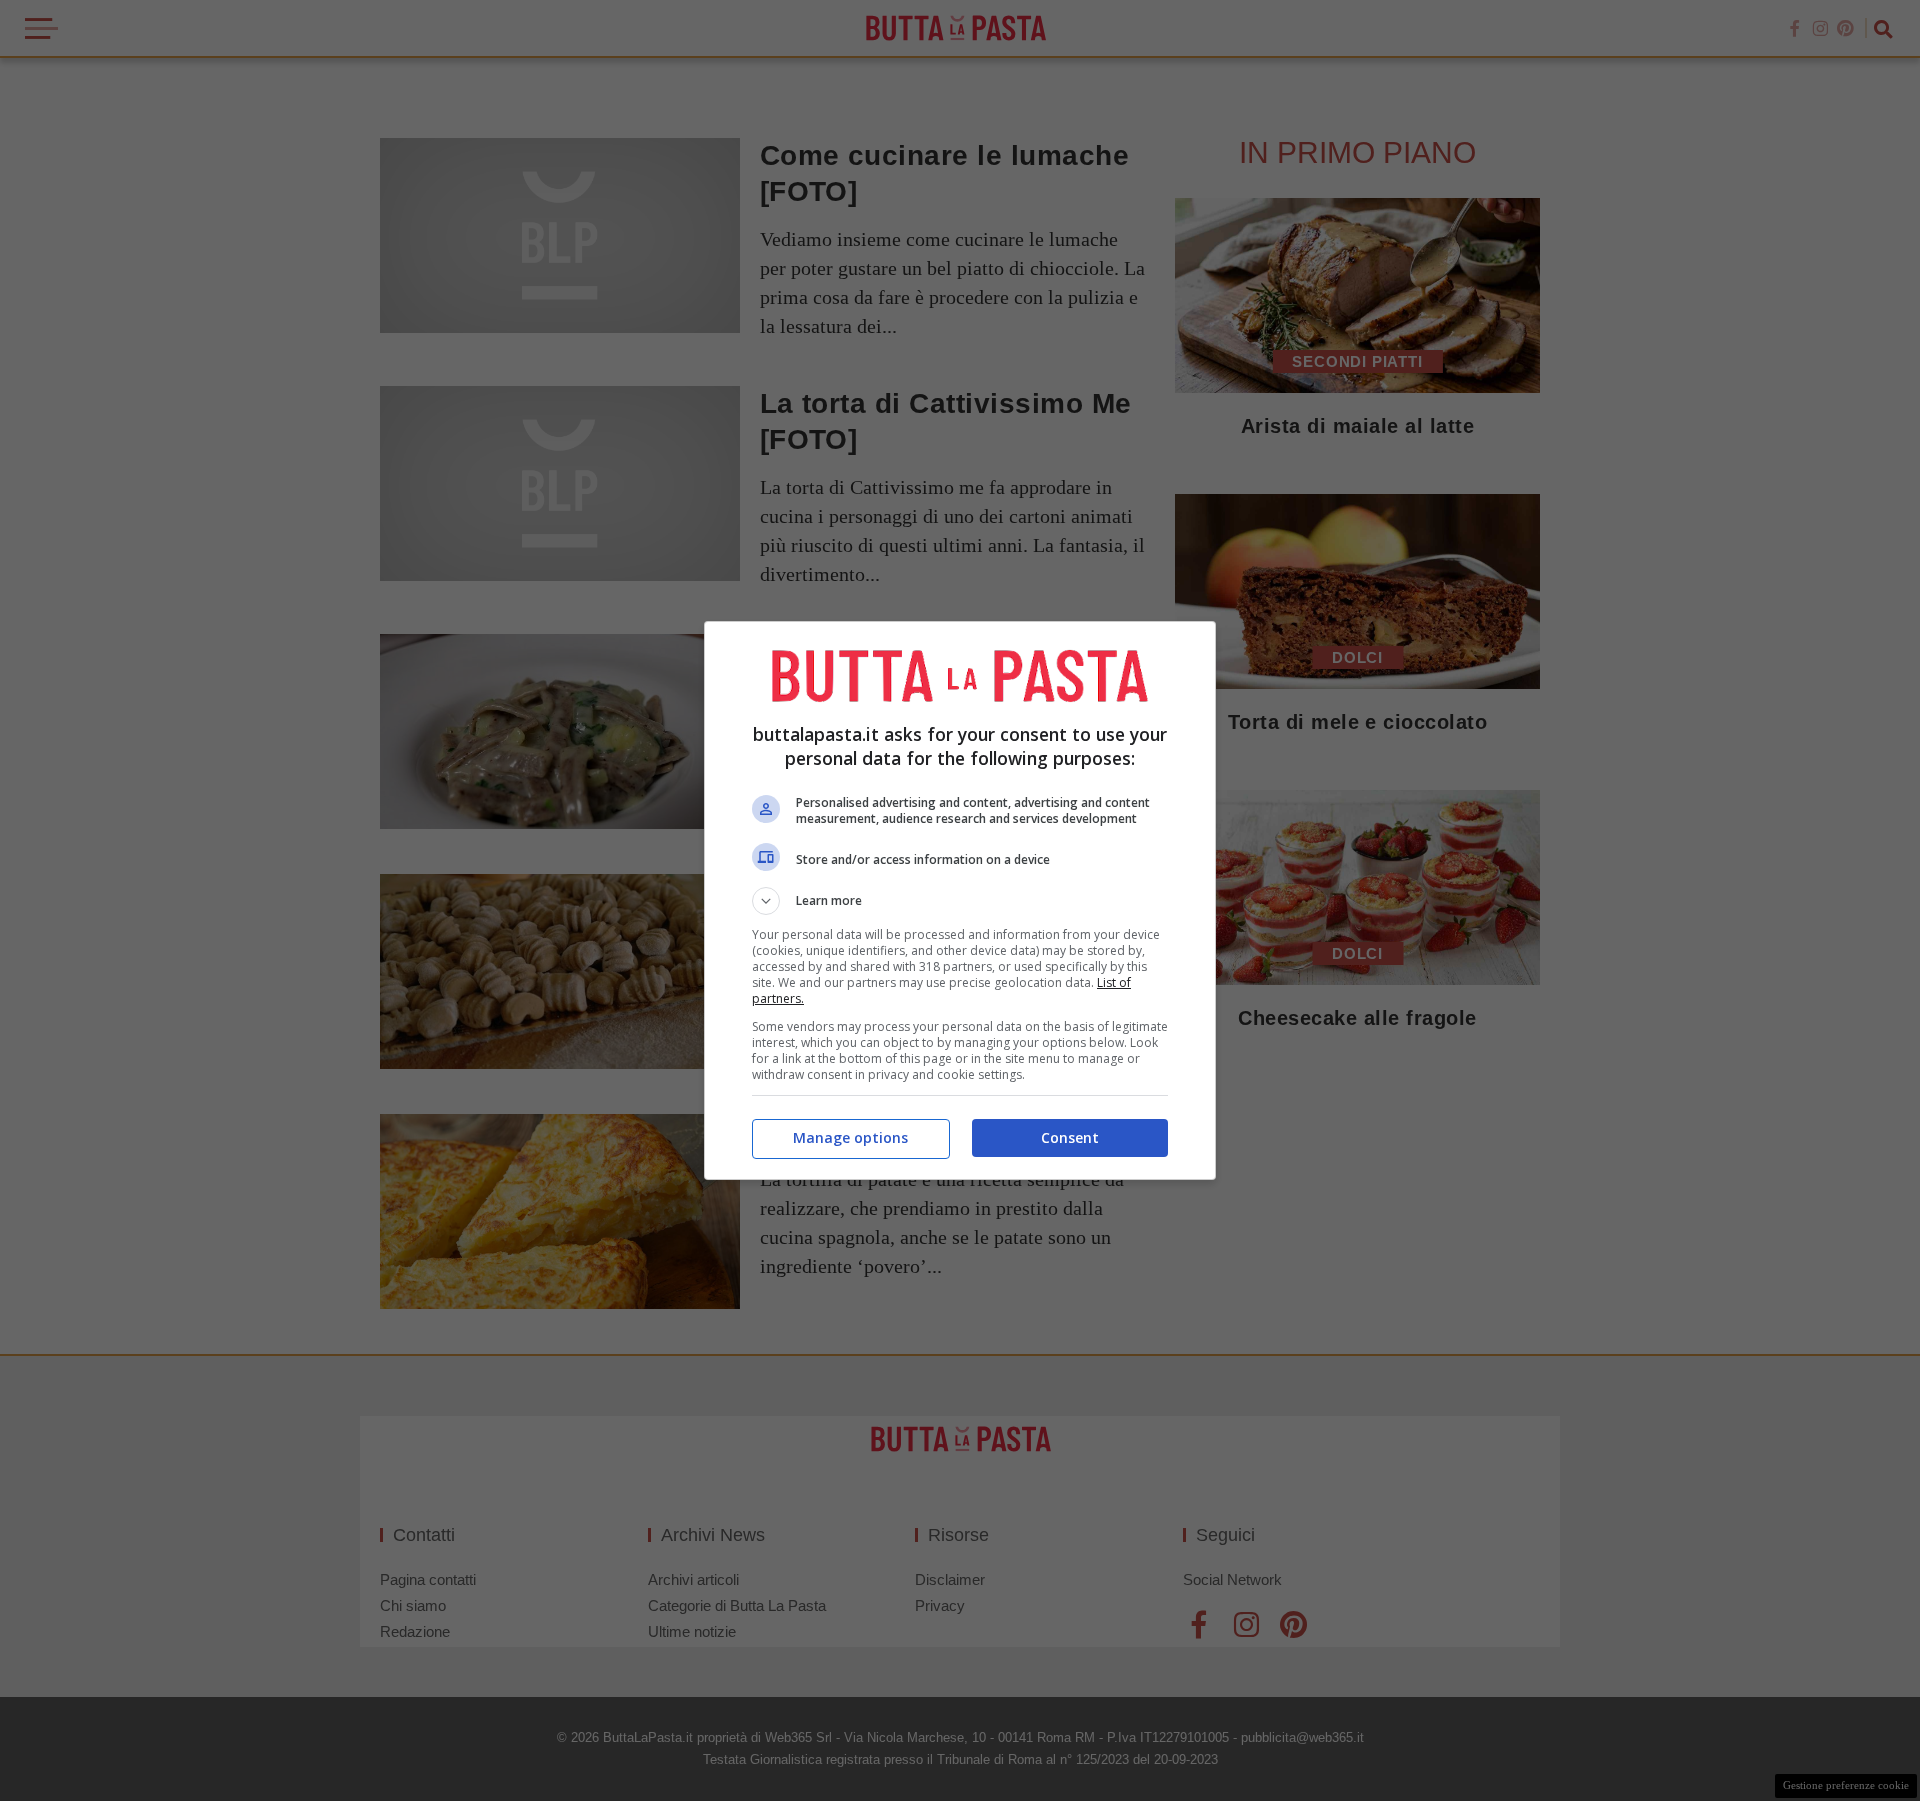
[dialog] (960, 900)
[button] (960, 901)
